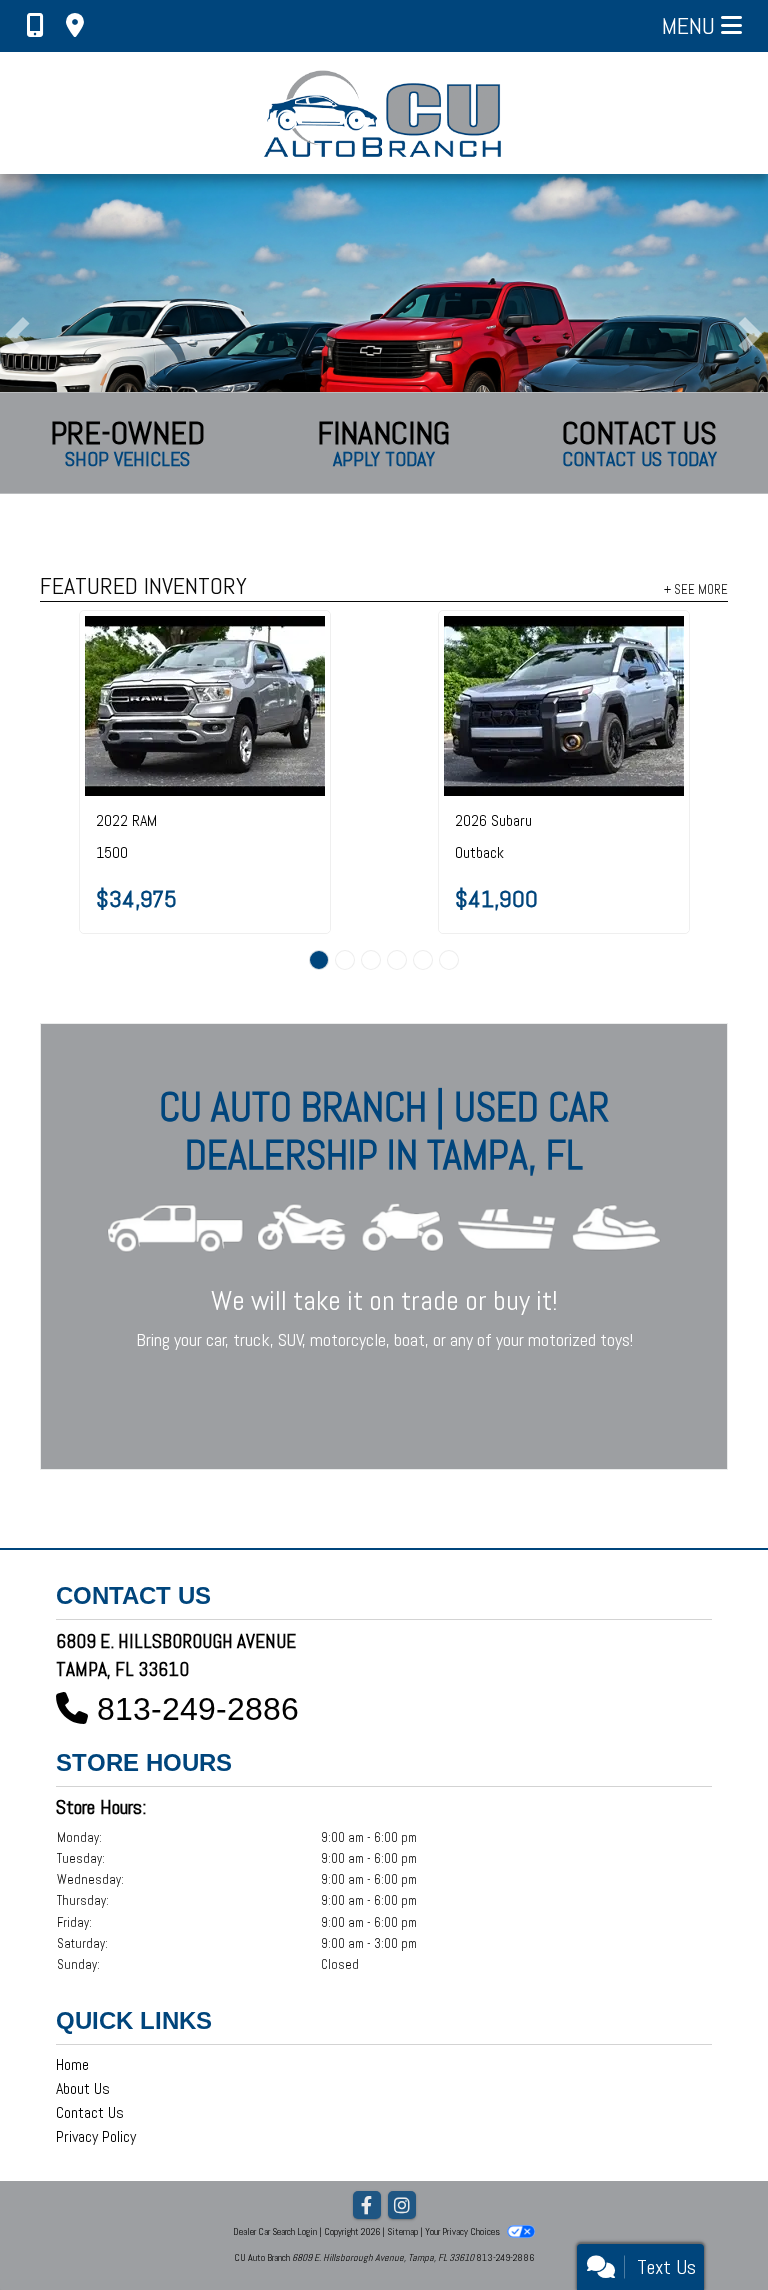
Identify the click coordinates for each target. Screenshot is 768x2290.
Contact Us (90, 2112)
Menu (691, 25)
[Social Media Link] (402, 2206)
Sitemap (402, 2231)
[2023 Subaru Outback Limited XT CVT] (584, 654)
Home (72, 2064)
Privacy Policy (96, 2136)
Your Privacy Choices (463, 2231)
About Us (83, 2088)
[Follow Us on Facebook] (367, 2206)
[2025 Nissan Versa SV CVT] (226, 654)
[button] (17, 334)
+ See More (696, 589)
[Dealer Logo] (384, 113)
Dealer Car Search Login (275, 2231)
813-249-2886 (198, 1709)
